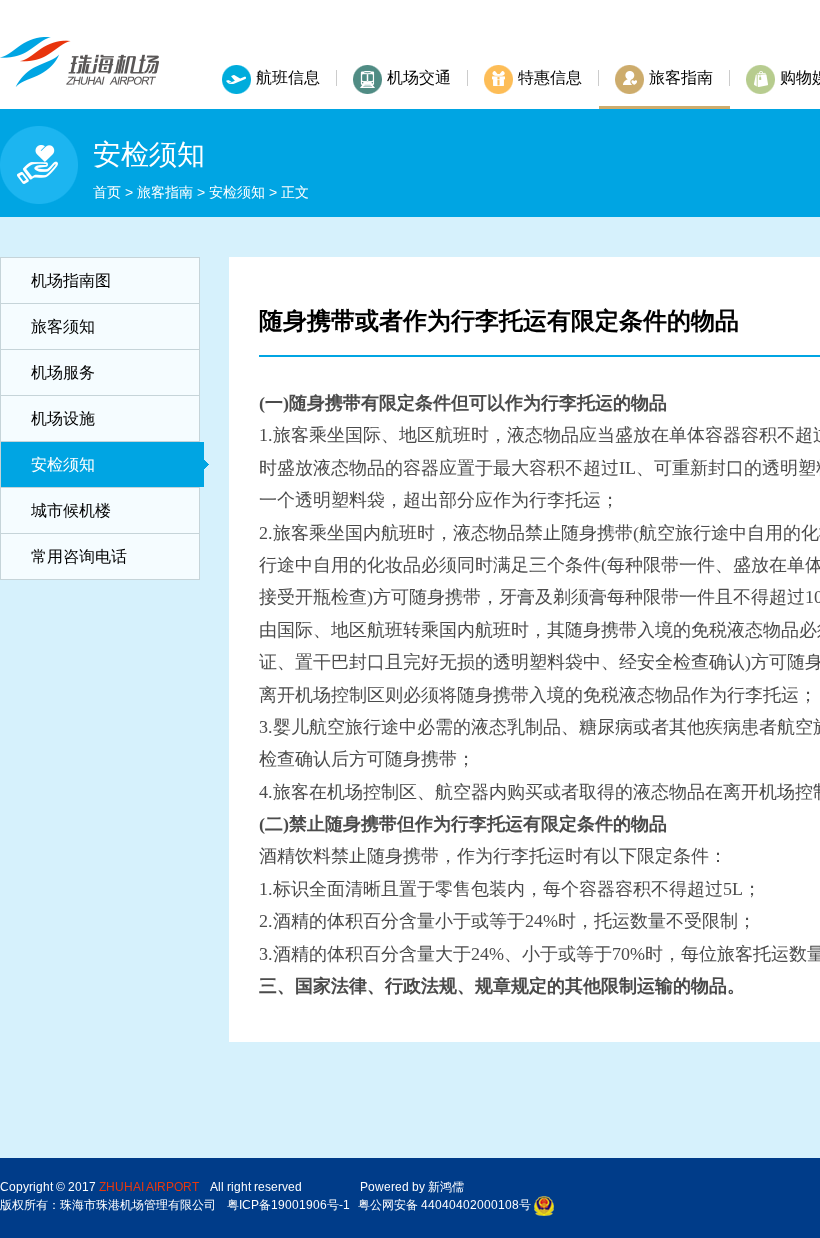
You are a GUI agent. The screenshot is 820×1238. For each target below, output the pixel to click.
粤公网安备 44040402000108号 (444, 1205)
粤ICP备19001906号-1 (288, 1205)
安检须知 (237, 192)
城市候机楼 (71, 510)
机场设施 (63, 418)
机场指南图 (71, 280)
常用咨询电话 (79, 556)
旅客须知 (63, 326)
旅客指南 (165, 192)
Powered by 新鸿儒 (412, 1187)
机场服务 (63, 372)
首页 (107, 192)
